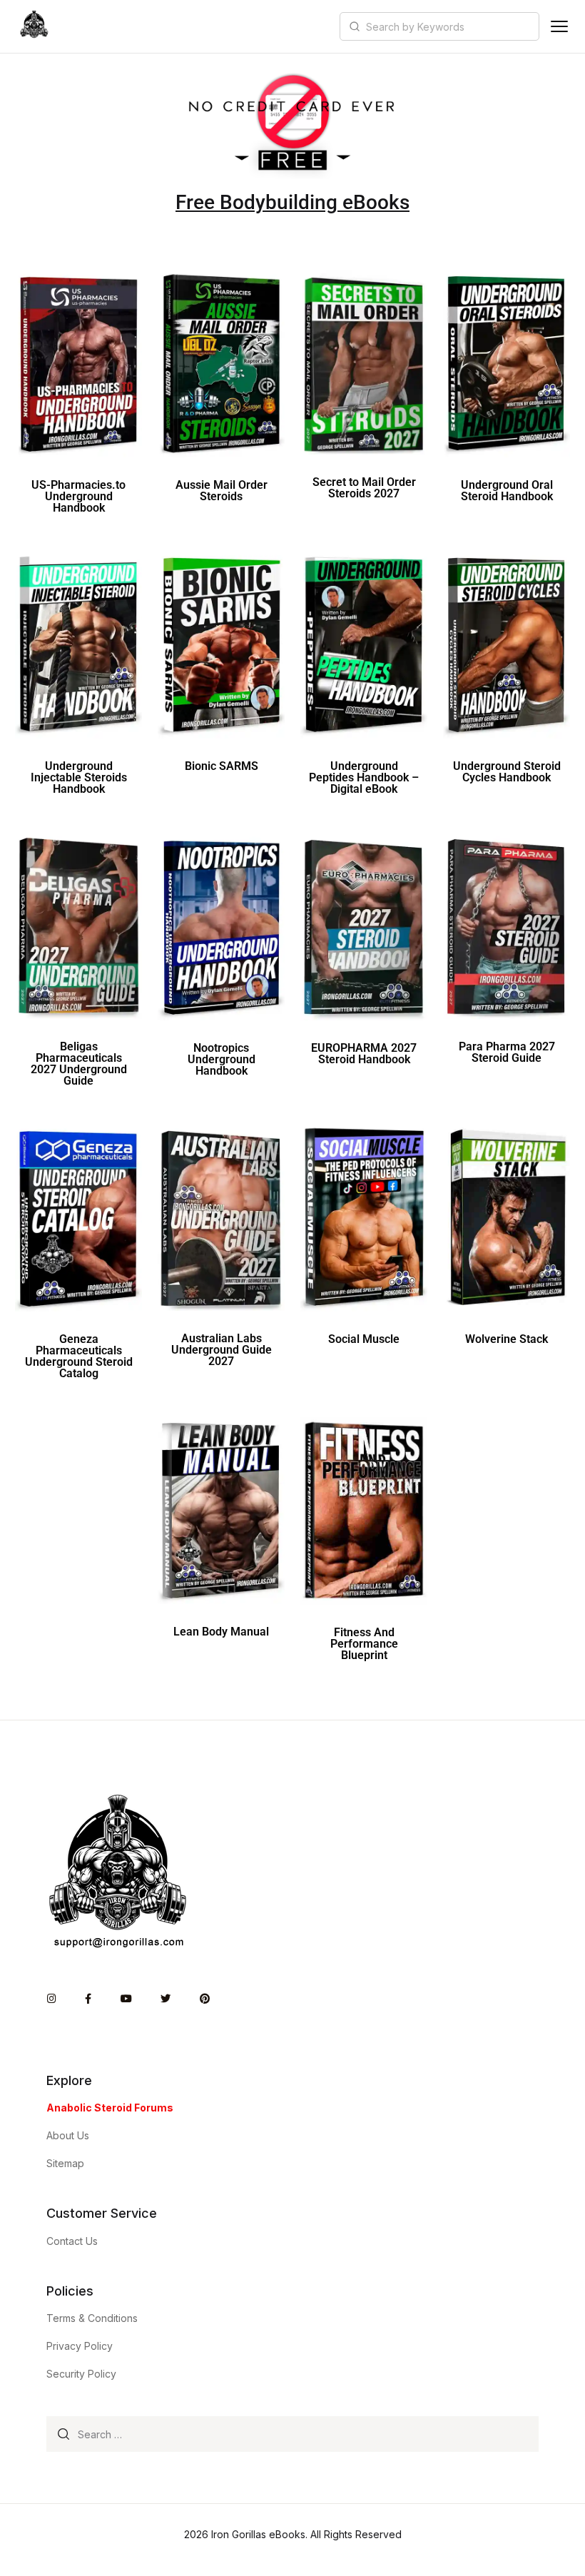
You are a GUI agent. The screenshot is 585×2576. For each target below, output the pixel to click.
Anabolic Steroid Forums (110, 2108)
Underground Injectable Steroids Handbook (79, 777)
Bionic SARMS (222, 766)
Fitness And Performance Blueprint (364, 1644)
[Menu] (559, 26)
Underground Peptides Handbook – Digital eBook (364, 777)
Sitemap (65, 2163)
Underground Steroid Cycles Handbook (507, 772)
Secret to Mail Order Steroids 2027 (364, 488)
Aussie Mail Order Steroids (222, 491)
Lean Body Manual (221, 1632)
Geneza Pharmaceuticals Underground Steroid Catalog (79, 1356)
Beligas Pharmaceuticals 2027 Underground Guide (79, 1064)
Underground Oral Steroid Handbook (507, 491)
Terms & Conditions (92, 2318)
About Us (68, 2135)
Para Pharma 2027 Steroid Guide (507, 1052)
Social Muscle (364, 1339)
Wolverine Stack (507, 1339)
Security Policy (81, 2374)
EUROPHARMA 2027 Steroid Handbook (364, 1054)
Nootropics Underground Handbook (222, 1059)
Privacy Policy (80, 2346)
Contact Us (72, 2241)
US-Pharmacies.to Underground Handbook (78, 496)
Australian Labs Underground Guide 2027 (222, 1350)
